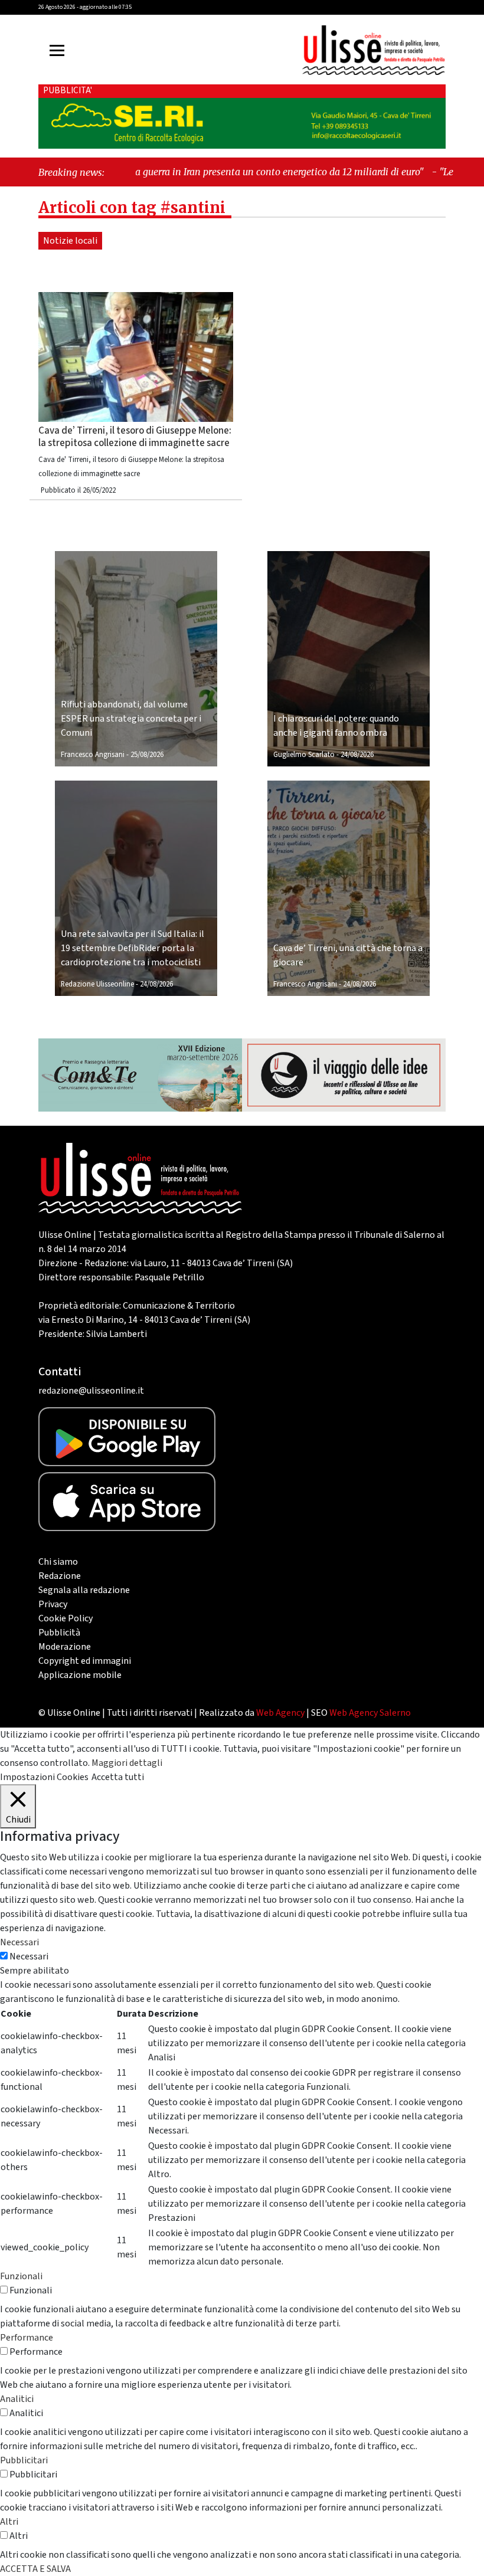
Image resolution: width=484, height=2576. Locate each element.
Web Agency (280, 1713)
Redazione (60, 1576)
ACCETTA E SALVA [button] (35, 2569)
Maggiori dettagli (127, 1763)
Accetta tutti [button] (118, 1777)
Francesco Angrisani (93, 755)
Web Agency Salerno (370, 1713)
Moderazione (65, 1647)
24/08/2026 (357, 755)
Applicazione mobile (80, 1675)
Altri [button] (9, 2522)
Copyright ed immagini (85, 1661)
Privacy (53, 1604)
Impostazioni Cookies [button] (44, 1777)
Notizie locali (70, 241)
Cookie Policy (66, 1618)
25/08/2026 (147, 755)
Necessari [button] (19, 1942)
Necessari (29, 1956)
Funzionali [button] (21, 2276)
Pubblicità (59, 1633)
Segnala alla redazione (84, 1590)
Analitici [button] (17, 2399)
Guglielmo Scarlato (304, 755)
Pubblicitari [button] (24, 2460)
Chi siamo (58, 1562)
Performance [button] (27, 2338)
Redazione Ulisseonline (97, 984)
